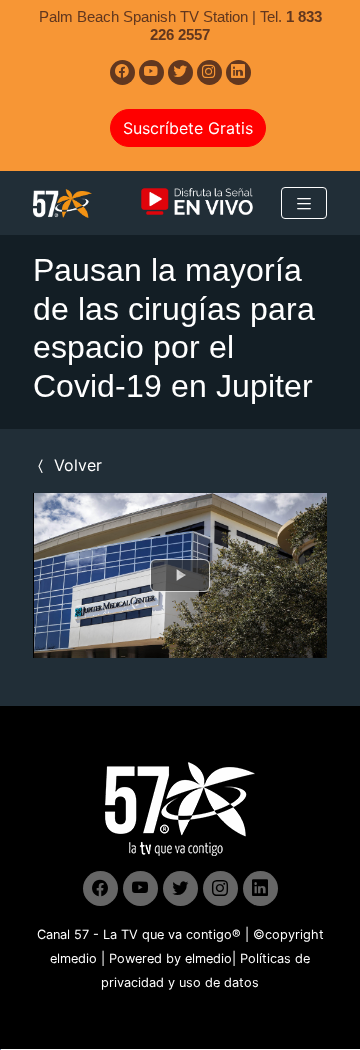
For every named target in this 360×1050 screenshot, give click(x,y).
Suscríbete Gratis (188, 128)
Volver (75, 465)
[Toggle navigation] (304, 203)
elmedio (73, 958)
